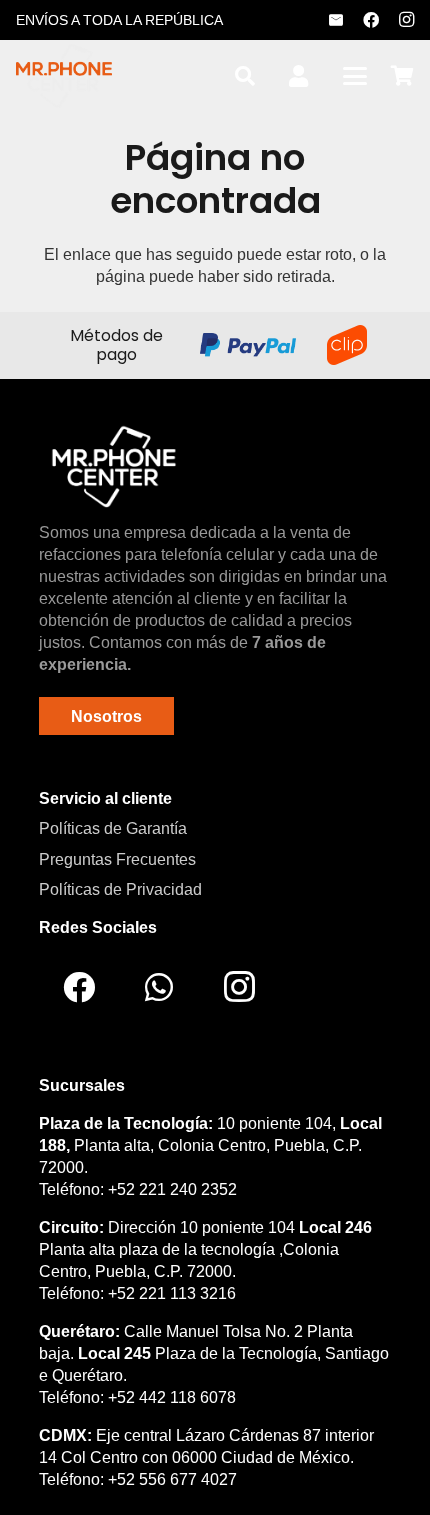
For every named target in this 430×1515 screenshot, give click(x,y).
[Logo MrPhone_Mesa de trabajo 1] (64, 76)
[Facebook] (371, 20)
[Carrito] (402, 76)
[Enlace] (298, 76)
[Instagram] (406, 20)
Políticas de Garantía (113, 828)
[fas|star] (114, 466)
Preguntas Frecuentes (117, 859)
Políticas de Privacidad (120, 889)
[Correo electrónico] (336, 20)
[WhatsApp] (159, 987)
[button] (245, 76)
